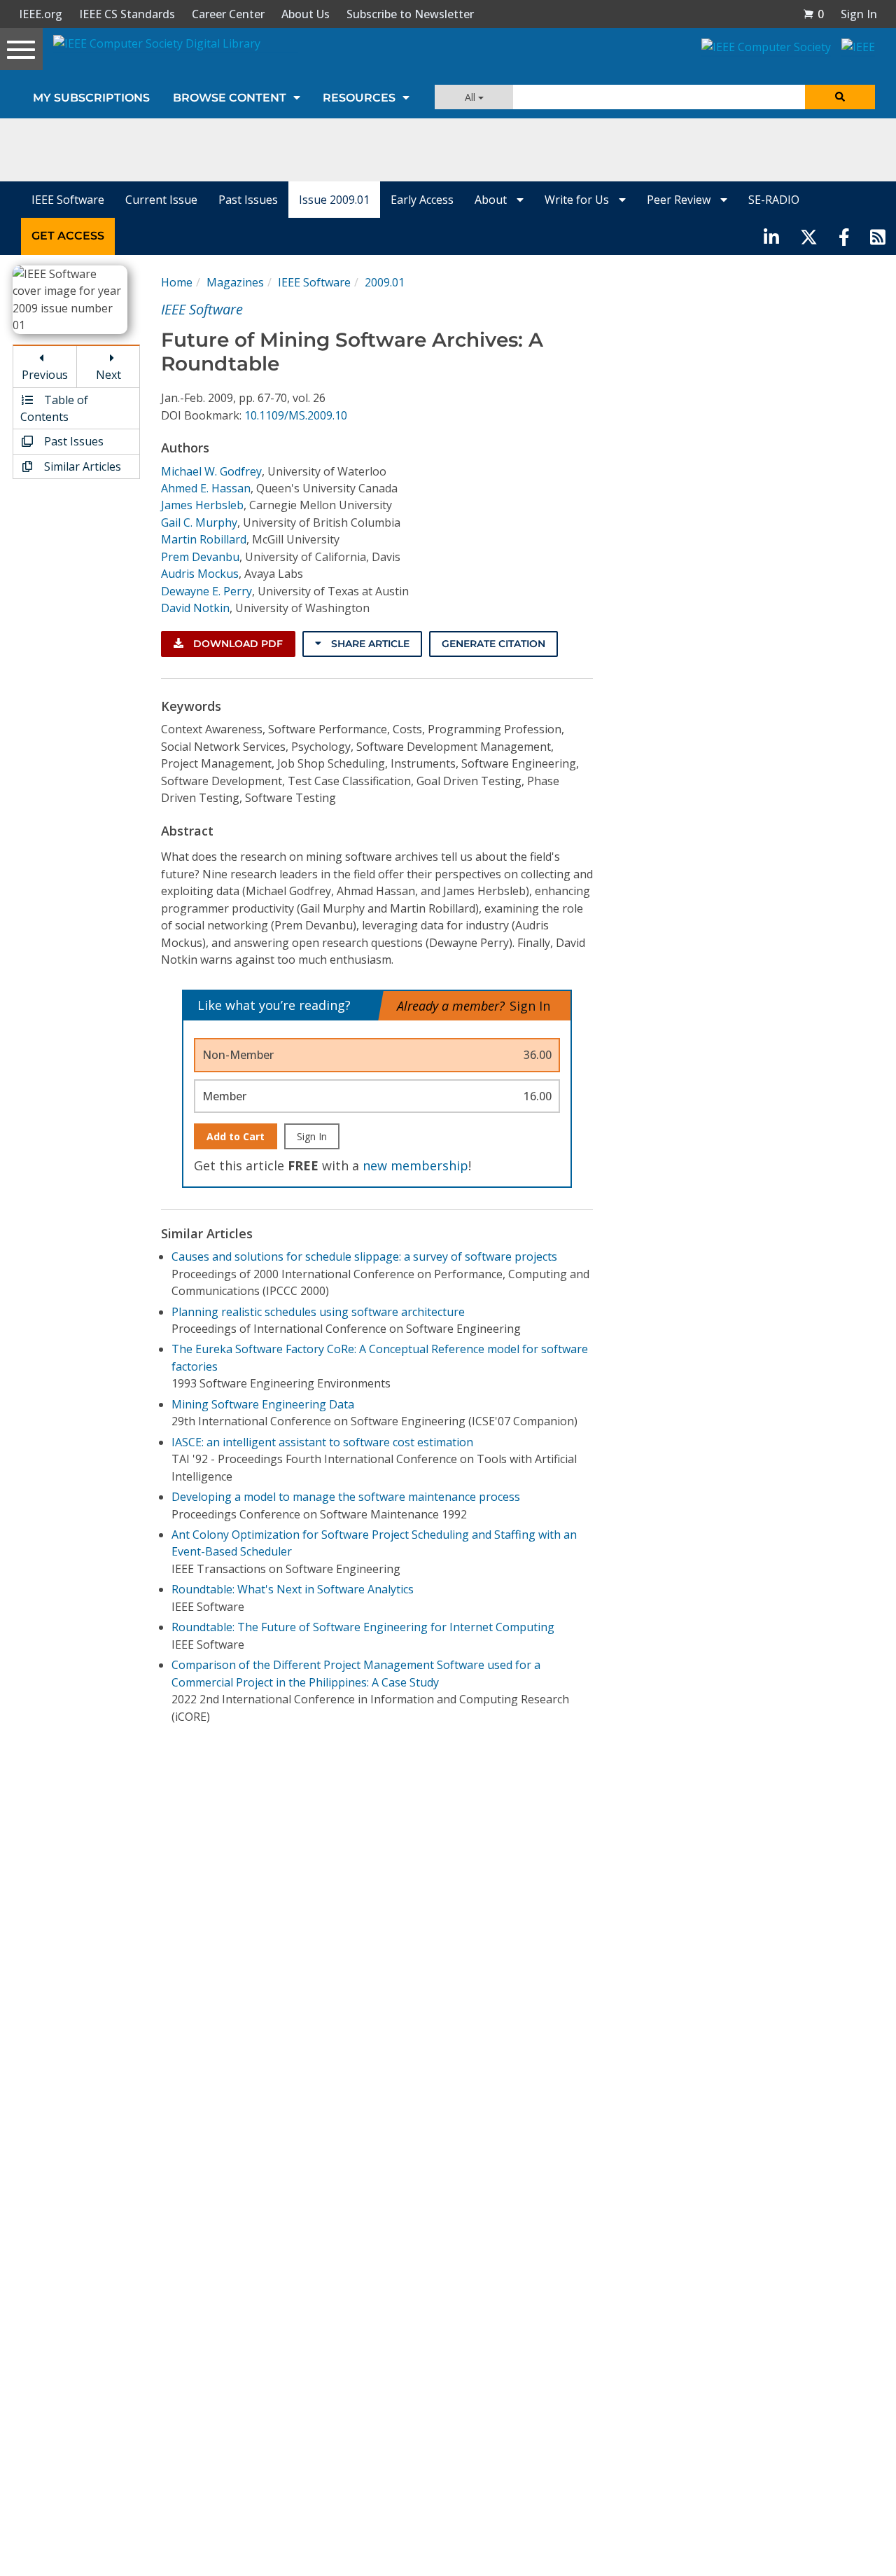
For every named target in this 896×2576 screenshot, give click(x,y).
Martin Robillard (204, 539)
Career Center (228, 14)
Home (177, 282)
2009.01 (385, 282)
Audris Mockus (200, 574)
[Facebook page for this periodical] (844, 236)
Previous (45, 375)
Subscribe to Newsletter (410, 14)
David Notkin (195, 608)
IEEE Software (68, 200)
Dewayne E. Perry (206, 591)
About (492, 200)
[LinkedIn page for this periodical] (771, 236)
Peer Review (680, 200)
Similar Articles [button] (81, 466)
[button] (813, 14)
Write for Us (578, 200)
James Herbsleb (202, 505)
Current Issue (161, 200)
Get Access (68, 236)
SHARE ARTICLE (369, 644)
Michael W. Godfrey (211, 471)
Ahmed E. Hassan (206, 488)
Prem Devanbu (200, 557)
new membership (415, 1165)
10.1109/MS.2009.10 (296, 415)
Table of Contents (54, 408)
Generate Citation (493, 644)
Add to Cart (236, 1136)
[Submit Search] (840, 97)
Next (108, 375)
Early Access (422, 200)
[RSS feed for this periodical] (878, 236)
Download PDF (237, 644)
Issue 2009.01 (334, 200)
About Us (306, 14)
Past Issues (248, 200)
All (471, 97)
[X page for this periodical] (809, 236)
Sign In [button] (859, 14)
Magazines (235, 282)
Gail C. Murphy (199, 522)
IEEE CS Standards (127, 14)
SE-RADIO (774, 200)
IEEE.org (41, 14)
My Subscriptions (91, 98)
